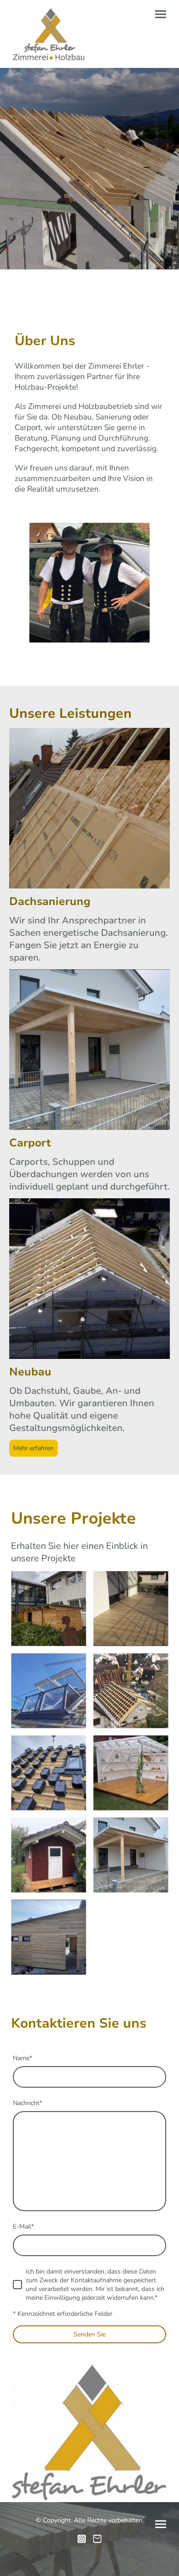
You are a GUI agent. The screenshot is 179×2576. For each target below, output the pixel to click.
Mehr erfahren (34, 1448)
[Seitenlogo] (48, 34)
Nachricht (28, 2103)
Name (22, 2058)
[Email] (97, 2539)
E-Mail (23, 2227)
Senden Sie (89, 2334)
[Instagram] (82, 2539)
